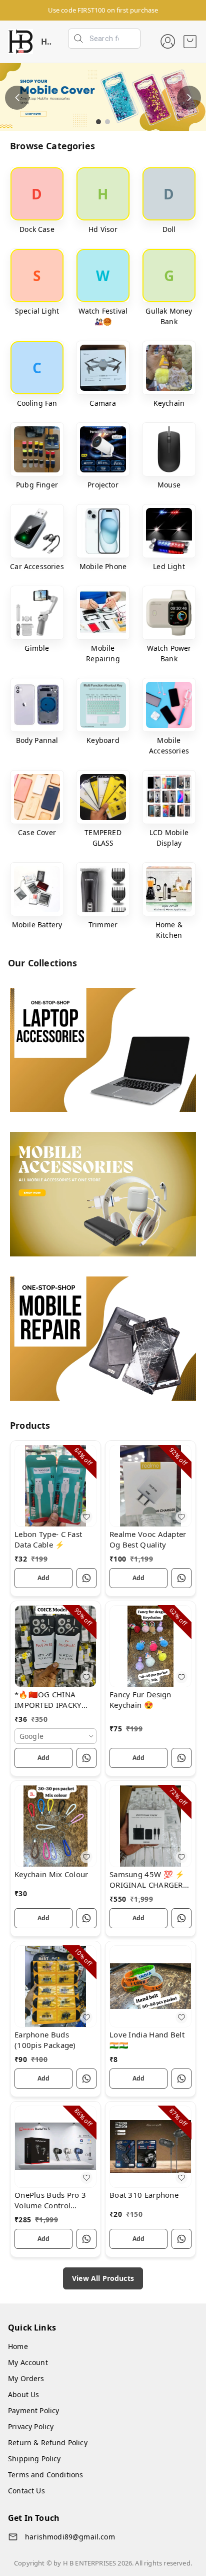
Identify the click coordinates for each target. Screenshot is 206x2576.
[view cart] (190, 42)
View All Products (103, 2278)
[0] (190, 42)
